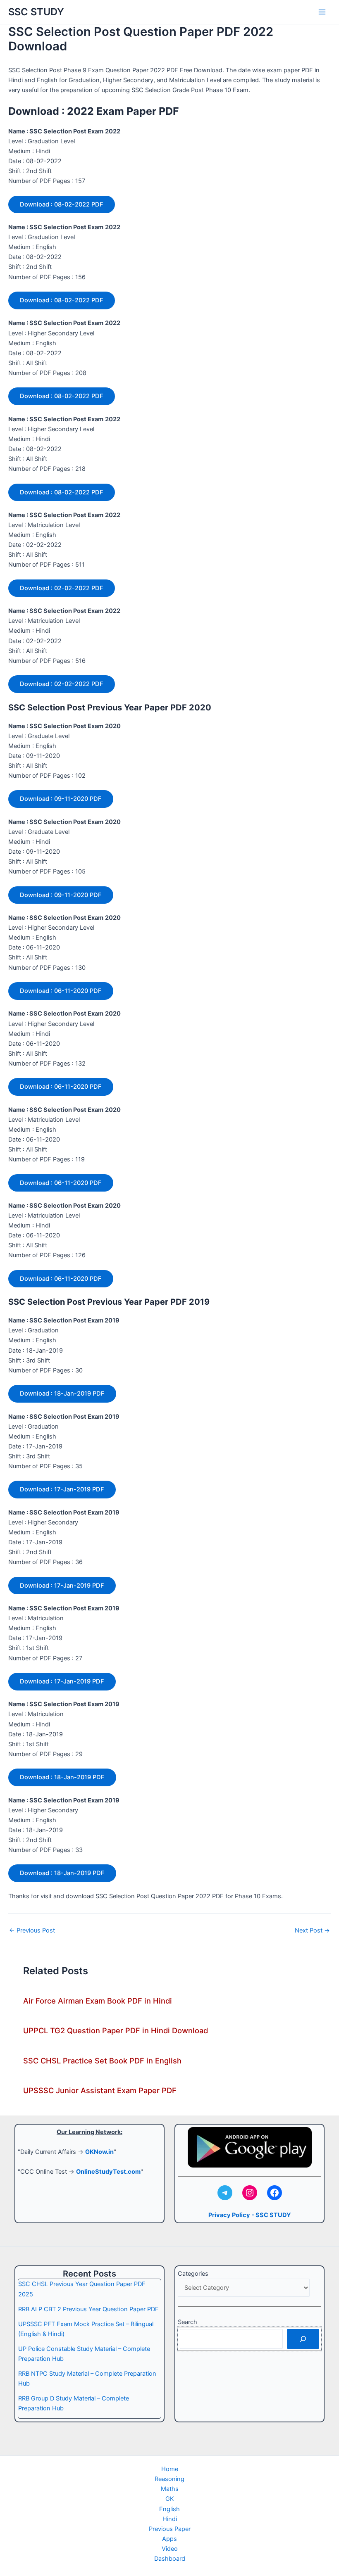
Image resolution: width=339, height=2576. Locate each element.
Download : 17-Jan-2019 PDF (62, 1489)
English (169, 2509)
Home (170, 2469)
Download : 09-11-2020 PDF (61, 799)
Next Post (312, 1931)
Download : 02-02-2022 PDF (62, 588)
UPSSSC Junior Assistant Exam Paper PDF (100, 2090)
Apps (169, 2539)
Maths (170, 2489)
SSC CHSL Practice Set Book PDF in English (102, 2061)
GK (170, 2499)
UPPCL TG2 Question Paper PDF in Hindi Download (116, 2030)
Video (170, 2549)
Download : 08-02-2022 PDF (62, 204)
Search (187, 2322)
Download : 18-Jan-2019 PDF (62, 1394)
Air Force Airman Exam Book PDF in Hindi (98, 2001)
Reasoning (169, 2479)
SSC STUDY (36, 12)
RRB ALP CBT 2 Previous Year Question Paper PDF (88, 2309)
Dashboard (170, 2559)
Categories (193, 2274)
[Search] (303, 2339)
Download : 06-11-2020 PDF (61, 991)
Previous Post (32, 1931)
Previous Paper (170, 2529)
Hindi (170, 2519)
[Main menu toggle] (322, 12)
